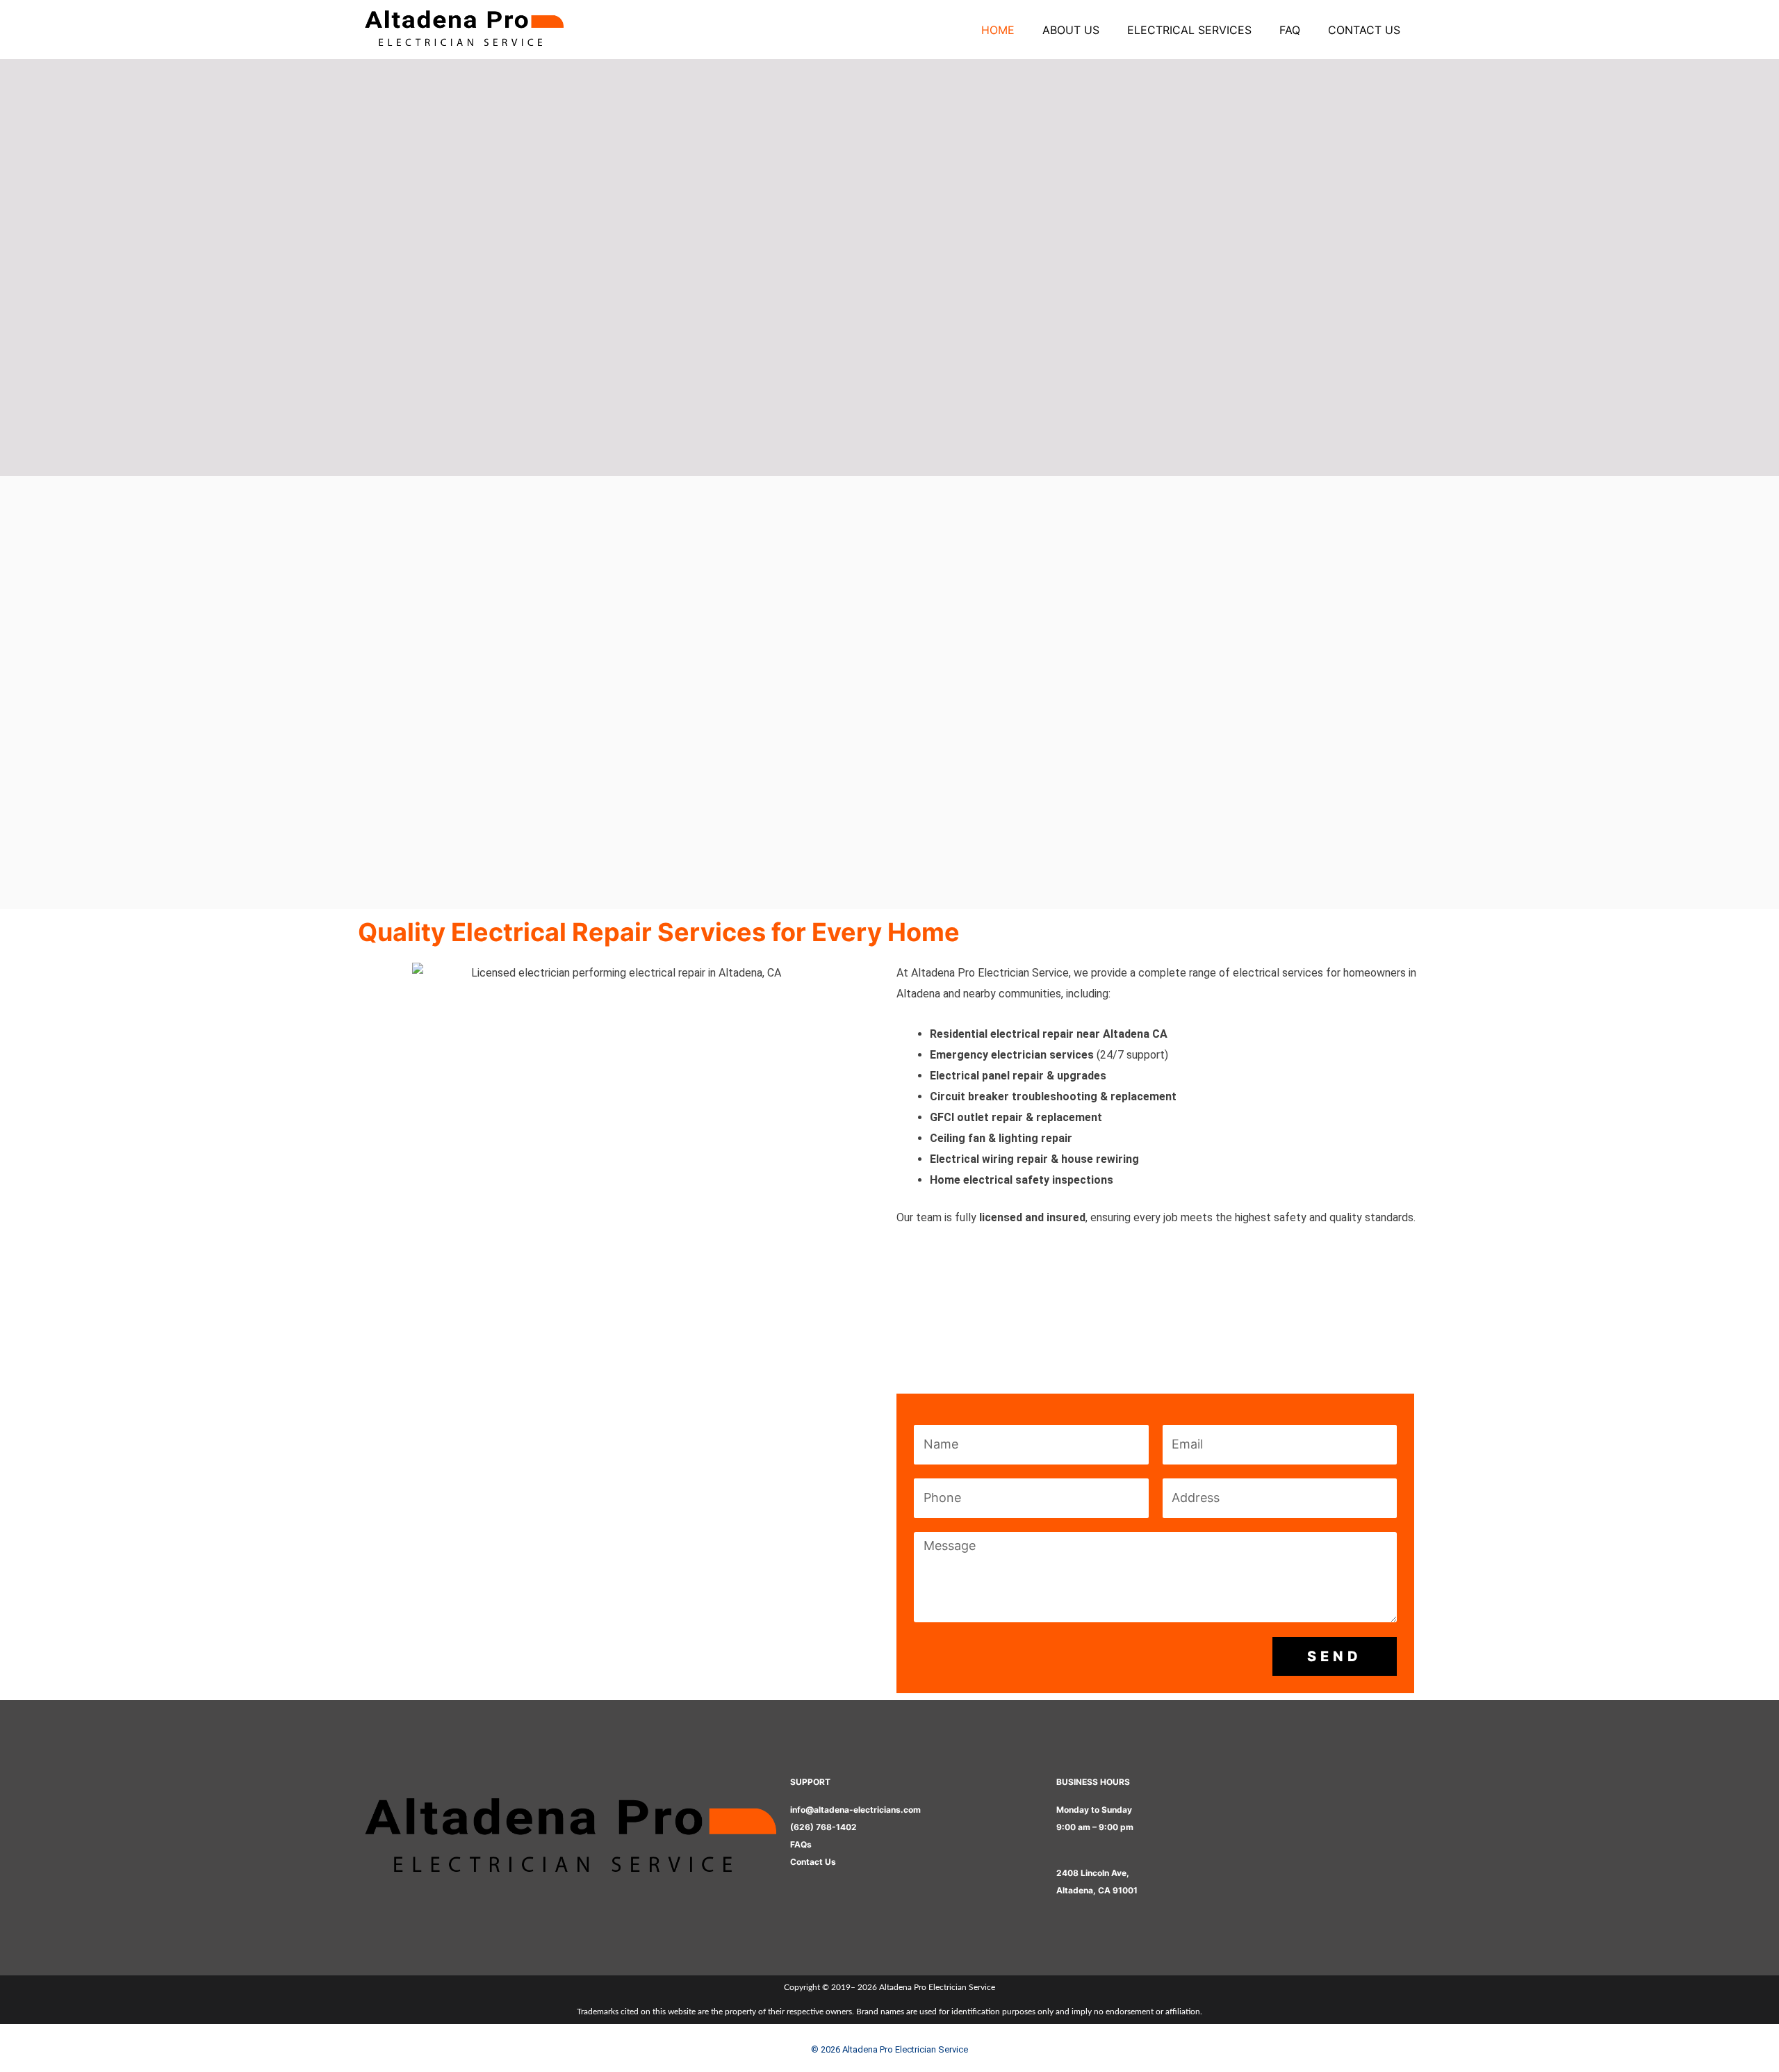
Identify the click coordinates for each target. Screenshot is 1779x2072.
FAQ (1290, 30)
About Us (1071, 30)
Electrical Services (1189, 30)
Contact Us (1364, 30)
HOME (998, 30)
